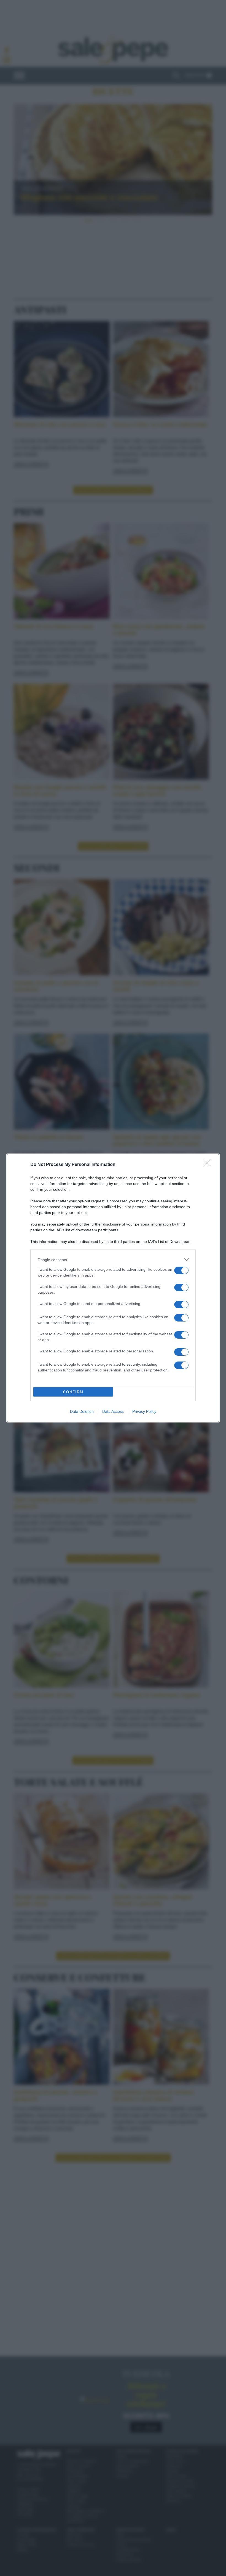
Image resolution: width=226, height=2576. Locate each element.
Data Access (113, 1411)
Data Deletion (82, 1411)
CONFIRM (73, 1392)
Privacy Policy (144, 1411)
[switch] (181, 1270)
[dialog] (113, 1288)
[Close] (208, 1165)
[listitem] (113, 1260)
